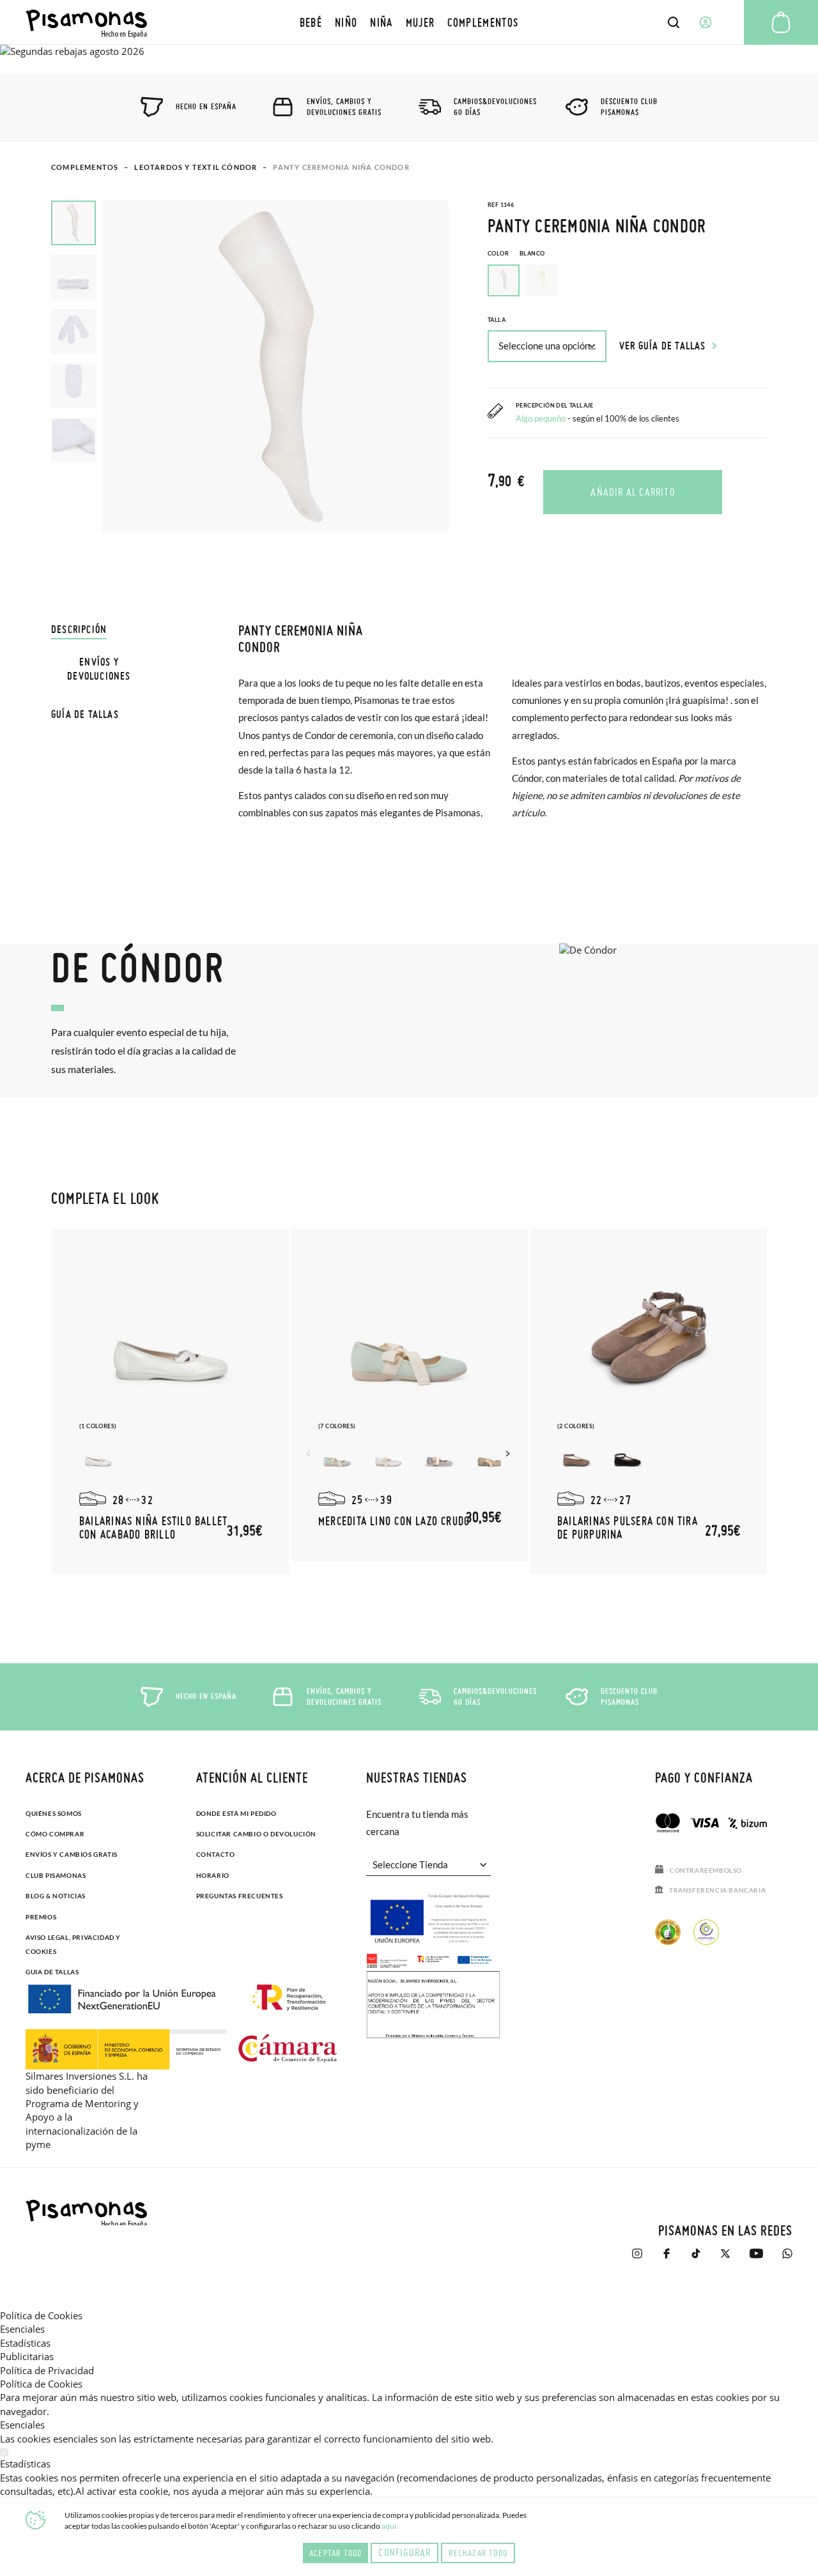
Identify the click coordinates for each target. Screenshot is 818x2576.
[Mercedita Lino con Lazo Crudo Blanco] (389, 1456)
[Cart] (781, 22)
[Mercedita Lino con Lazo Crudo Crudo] (491, 1456)
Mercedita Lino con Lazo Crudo (394, 1521)
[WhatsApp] (787, 2260)
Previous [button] (310, 1454)
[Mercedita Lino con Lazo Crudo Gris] (440, 1456)
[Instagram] (637, 2260)
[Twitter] (725, 2260)
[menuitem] (311, 22)
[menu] (409, 22)
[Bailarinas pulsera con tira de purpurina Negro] (628, 1456)
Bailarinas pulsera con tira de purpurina (628, 1528)
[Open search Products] (674, 22)
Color (516, 253)
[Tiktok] (696, 2260)
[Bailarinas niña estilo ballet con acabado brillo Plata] (98, 1456)
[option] (542, 280)
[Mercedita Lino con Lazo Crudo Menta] (337, 1456)
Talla (497, 320)
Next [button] (509, 1454)
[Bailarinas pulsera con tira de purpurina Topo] (576, 1456)
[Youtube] (756, 2260)
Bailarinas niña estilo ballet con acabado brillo (153, 1528)
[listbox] (627, 284)
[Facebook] (667, 2260)
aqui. (390, 2526)
